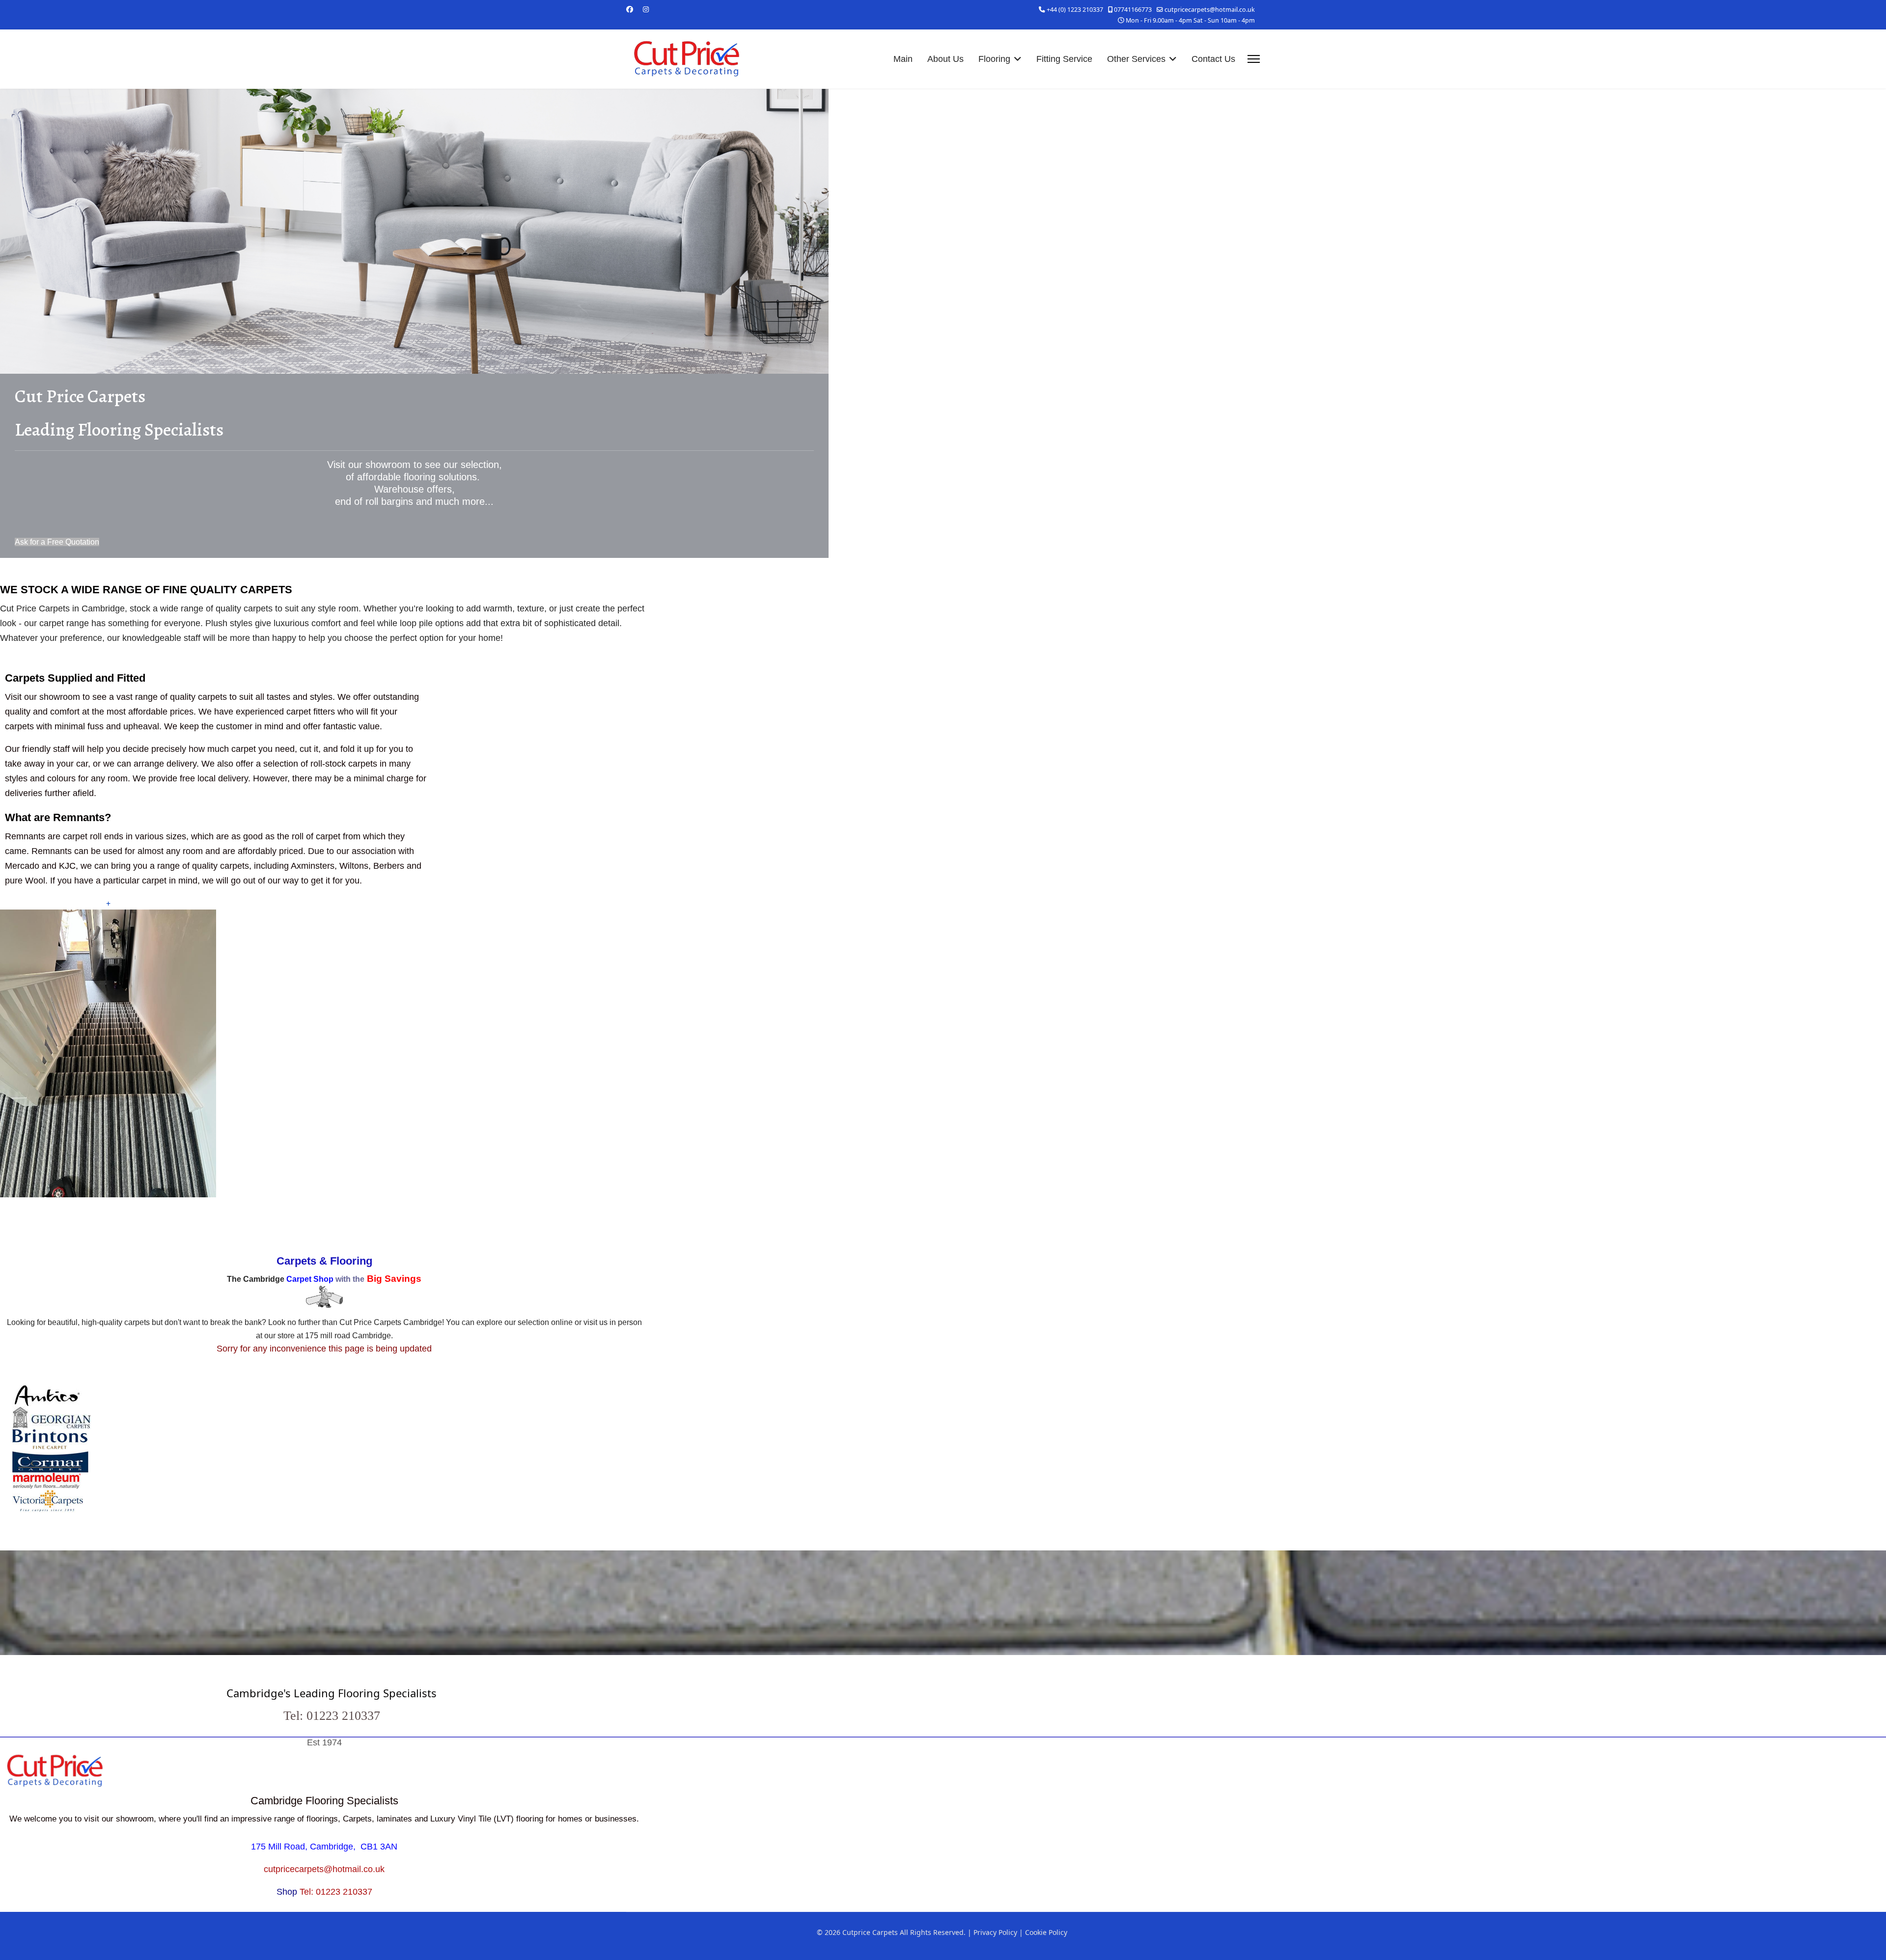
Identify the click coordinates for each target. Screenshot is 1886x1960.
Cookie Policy (1046, 1932)
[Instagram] (646, 9)
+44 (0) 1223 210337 (1075, 10)
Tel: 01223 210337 (336, 1892)
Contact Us (1213, 59)
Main (903, 59)
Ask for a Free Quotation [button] (57, 542)
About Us (945, 59)
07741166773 (1133, 10)
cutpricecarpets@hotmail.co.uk (1210, 10)
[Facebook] (630, 9)
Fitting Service (1064, 59)
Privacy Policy (995, 1932)
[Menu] (1254, 59)
